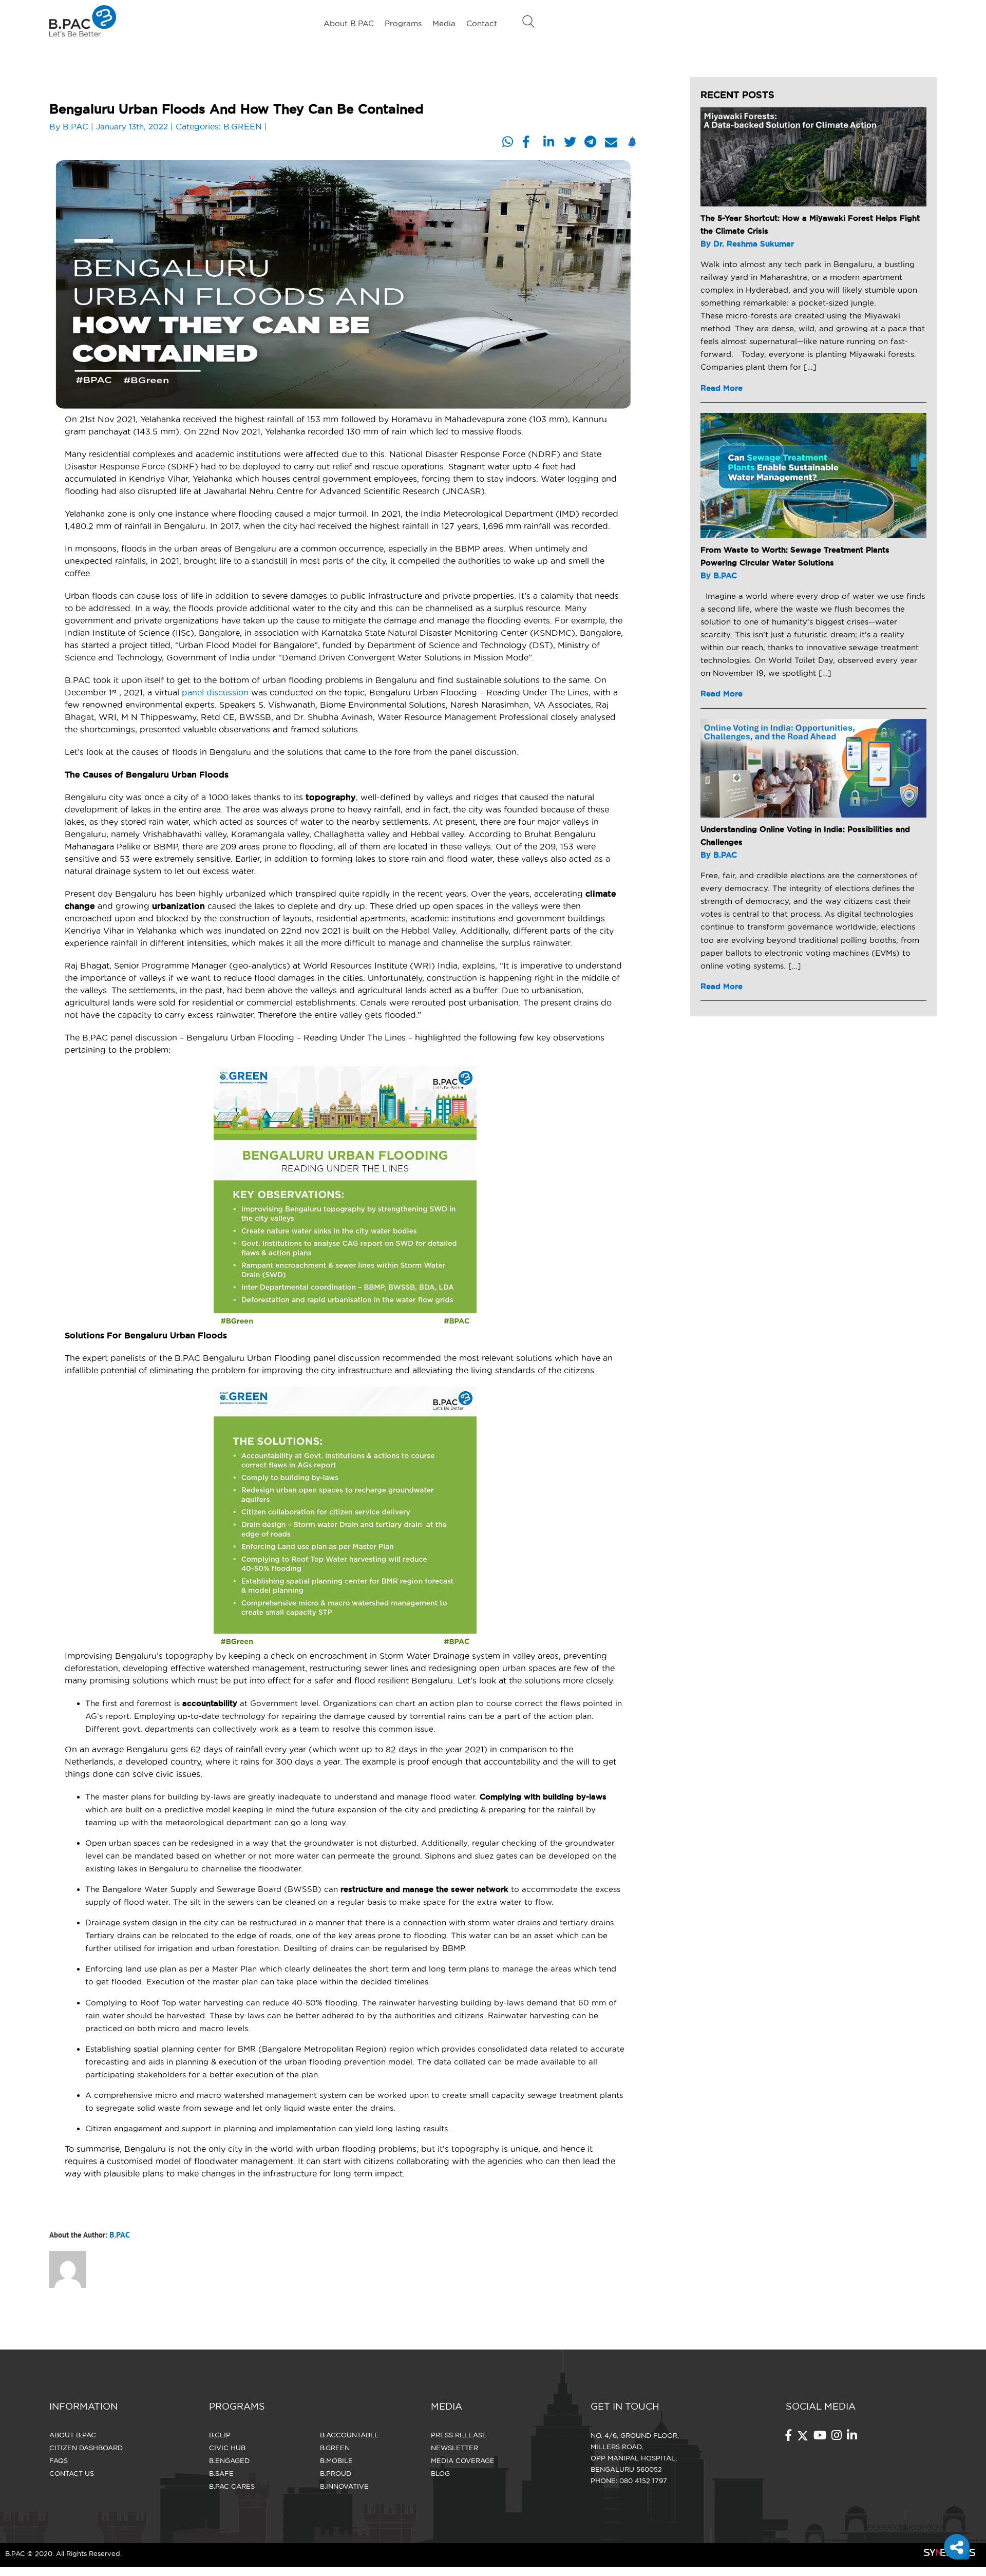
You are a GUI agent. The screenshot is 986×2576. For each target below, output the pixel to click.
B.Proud (336, 2473)
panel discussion (215, 692)
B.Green (335, 2448)
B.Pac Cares (232, 2486)
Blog (440, 2473)
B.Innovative (344, 2486)
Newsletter (454, 2448)
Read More (722, 388)
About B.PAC (349, 23)
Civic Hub (227, 2448)
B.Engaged (229, 2460)
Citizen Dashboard (86, 2448)
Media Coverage (463, 2460)
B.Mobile (336, 2460)
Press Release (459, 2435)
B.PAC (75, 126)
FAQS (59, 2460)
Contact (482, 23)
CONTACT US (72, 2473)
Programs (403, 23)
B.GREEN (243, 126)
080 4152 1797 (643, 2480)
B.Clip (220, 2435)
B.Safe (221, 2473)
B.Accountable (349, 2435)
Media (444, 23)
